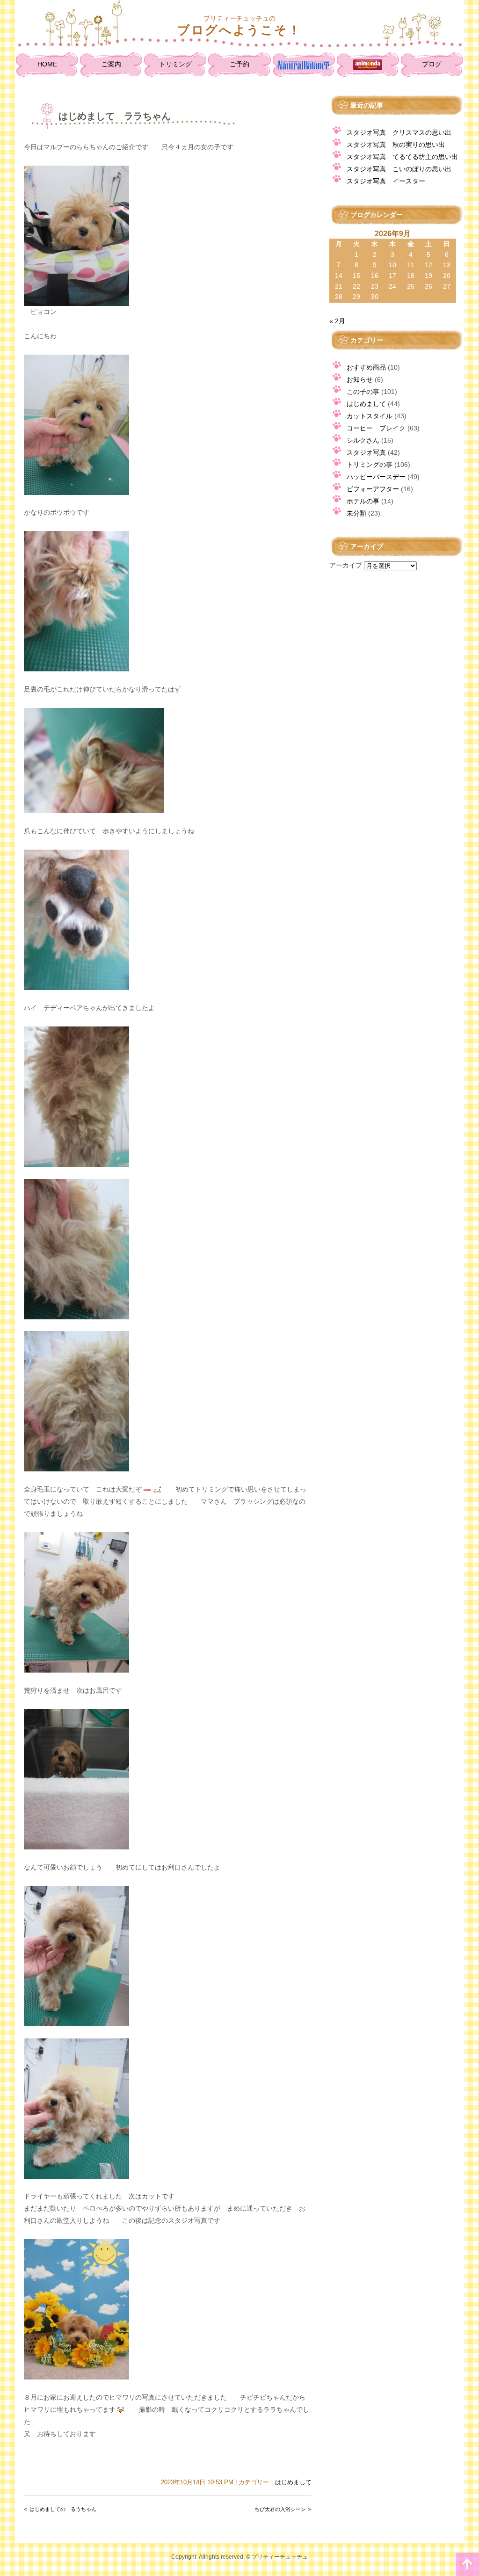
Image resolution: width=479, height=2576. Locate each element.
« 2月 (337, 321)
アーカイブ (346, 565)
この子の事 (363, 392)
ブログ (432, 64)
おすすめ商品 (366, 367)
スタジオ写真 (366, 452)
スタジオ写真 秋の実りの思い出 (396, 145)
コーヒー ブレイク (376, 428)
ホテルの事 (363, 501)
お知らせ (360, 379)
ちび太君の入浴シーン (280, 2509)
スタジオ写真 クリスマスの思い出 (399, 132)
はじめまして (293, 2482)
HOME (47, 64)
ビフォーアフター (373, 489)
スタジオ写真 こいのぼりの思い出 (399, 169)
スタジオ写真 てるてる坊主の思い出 (402, 157)
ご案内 (111, 64)
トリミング (175, 64)
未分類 (356, 513)
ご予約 (239, 64)
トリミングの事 (370, 465)
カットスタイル (370, 416)
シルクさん (363, 440)
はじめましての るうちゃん (63, 2509)
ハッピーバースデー (376, 477)
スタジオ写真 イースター (386, 181)
